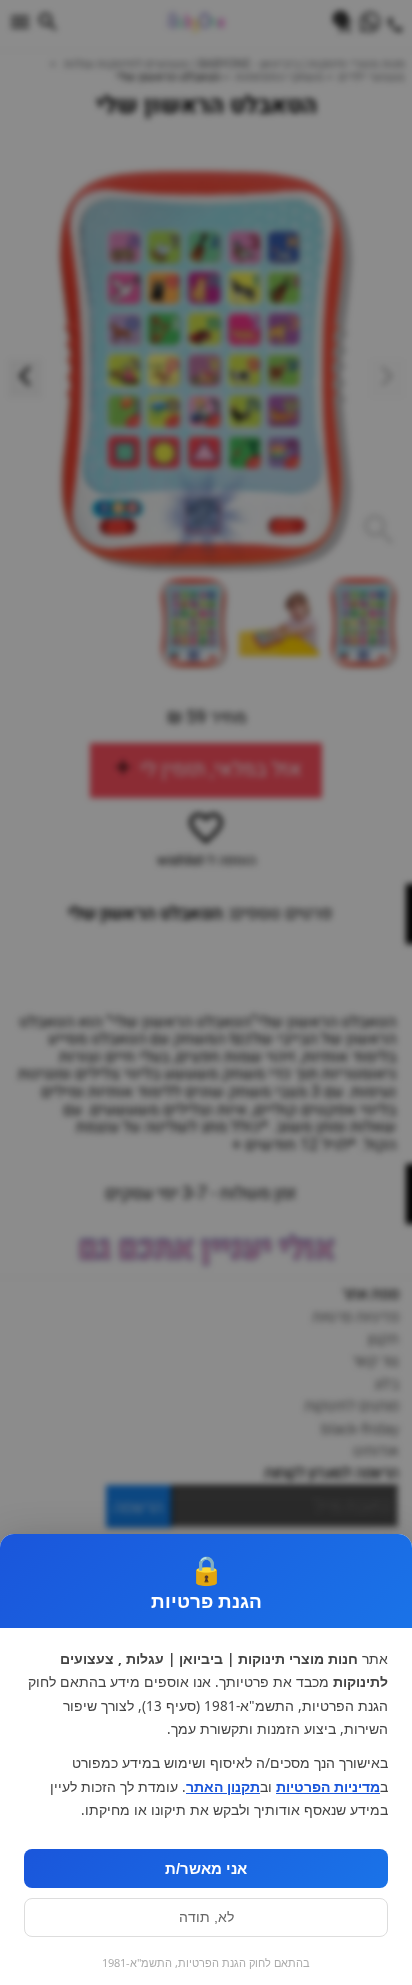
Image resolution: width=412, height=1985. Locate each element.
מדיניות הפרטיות (328, 1787)
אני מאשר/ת (206, 1868)
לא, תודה (206, 1917)
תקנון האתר (223, 1787)
